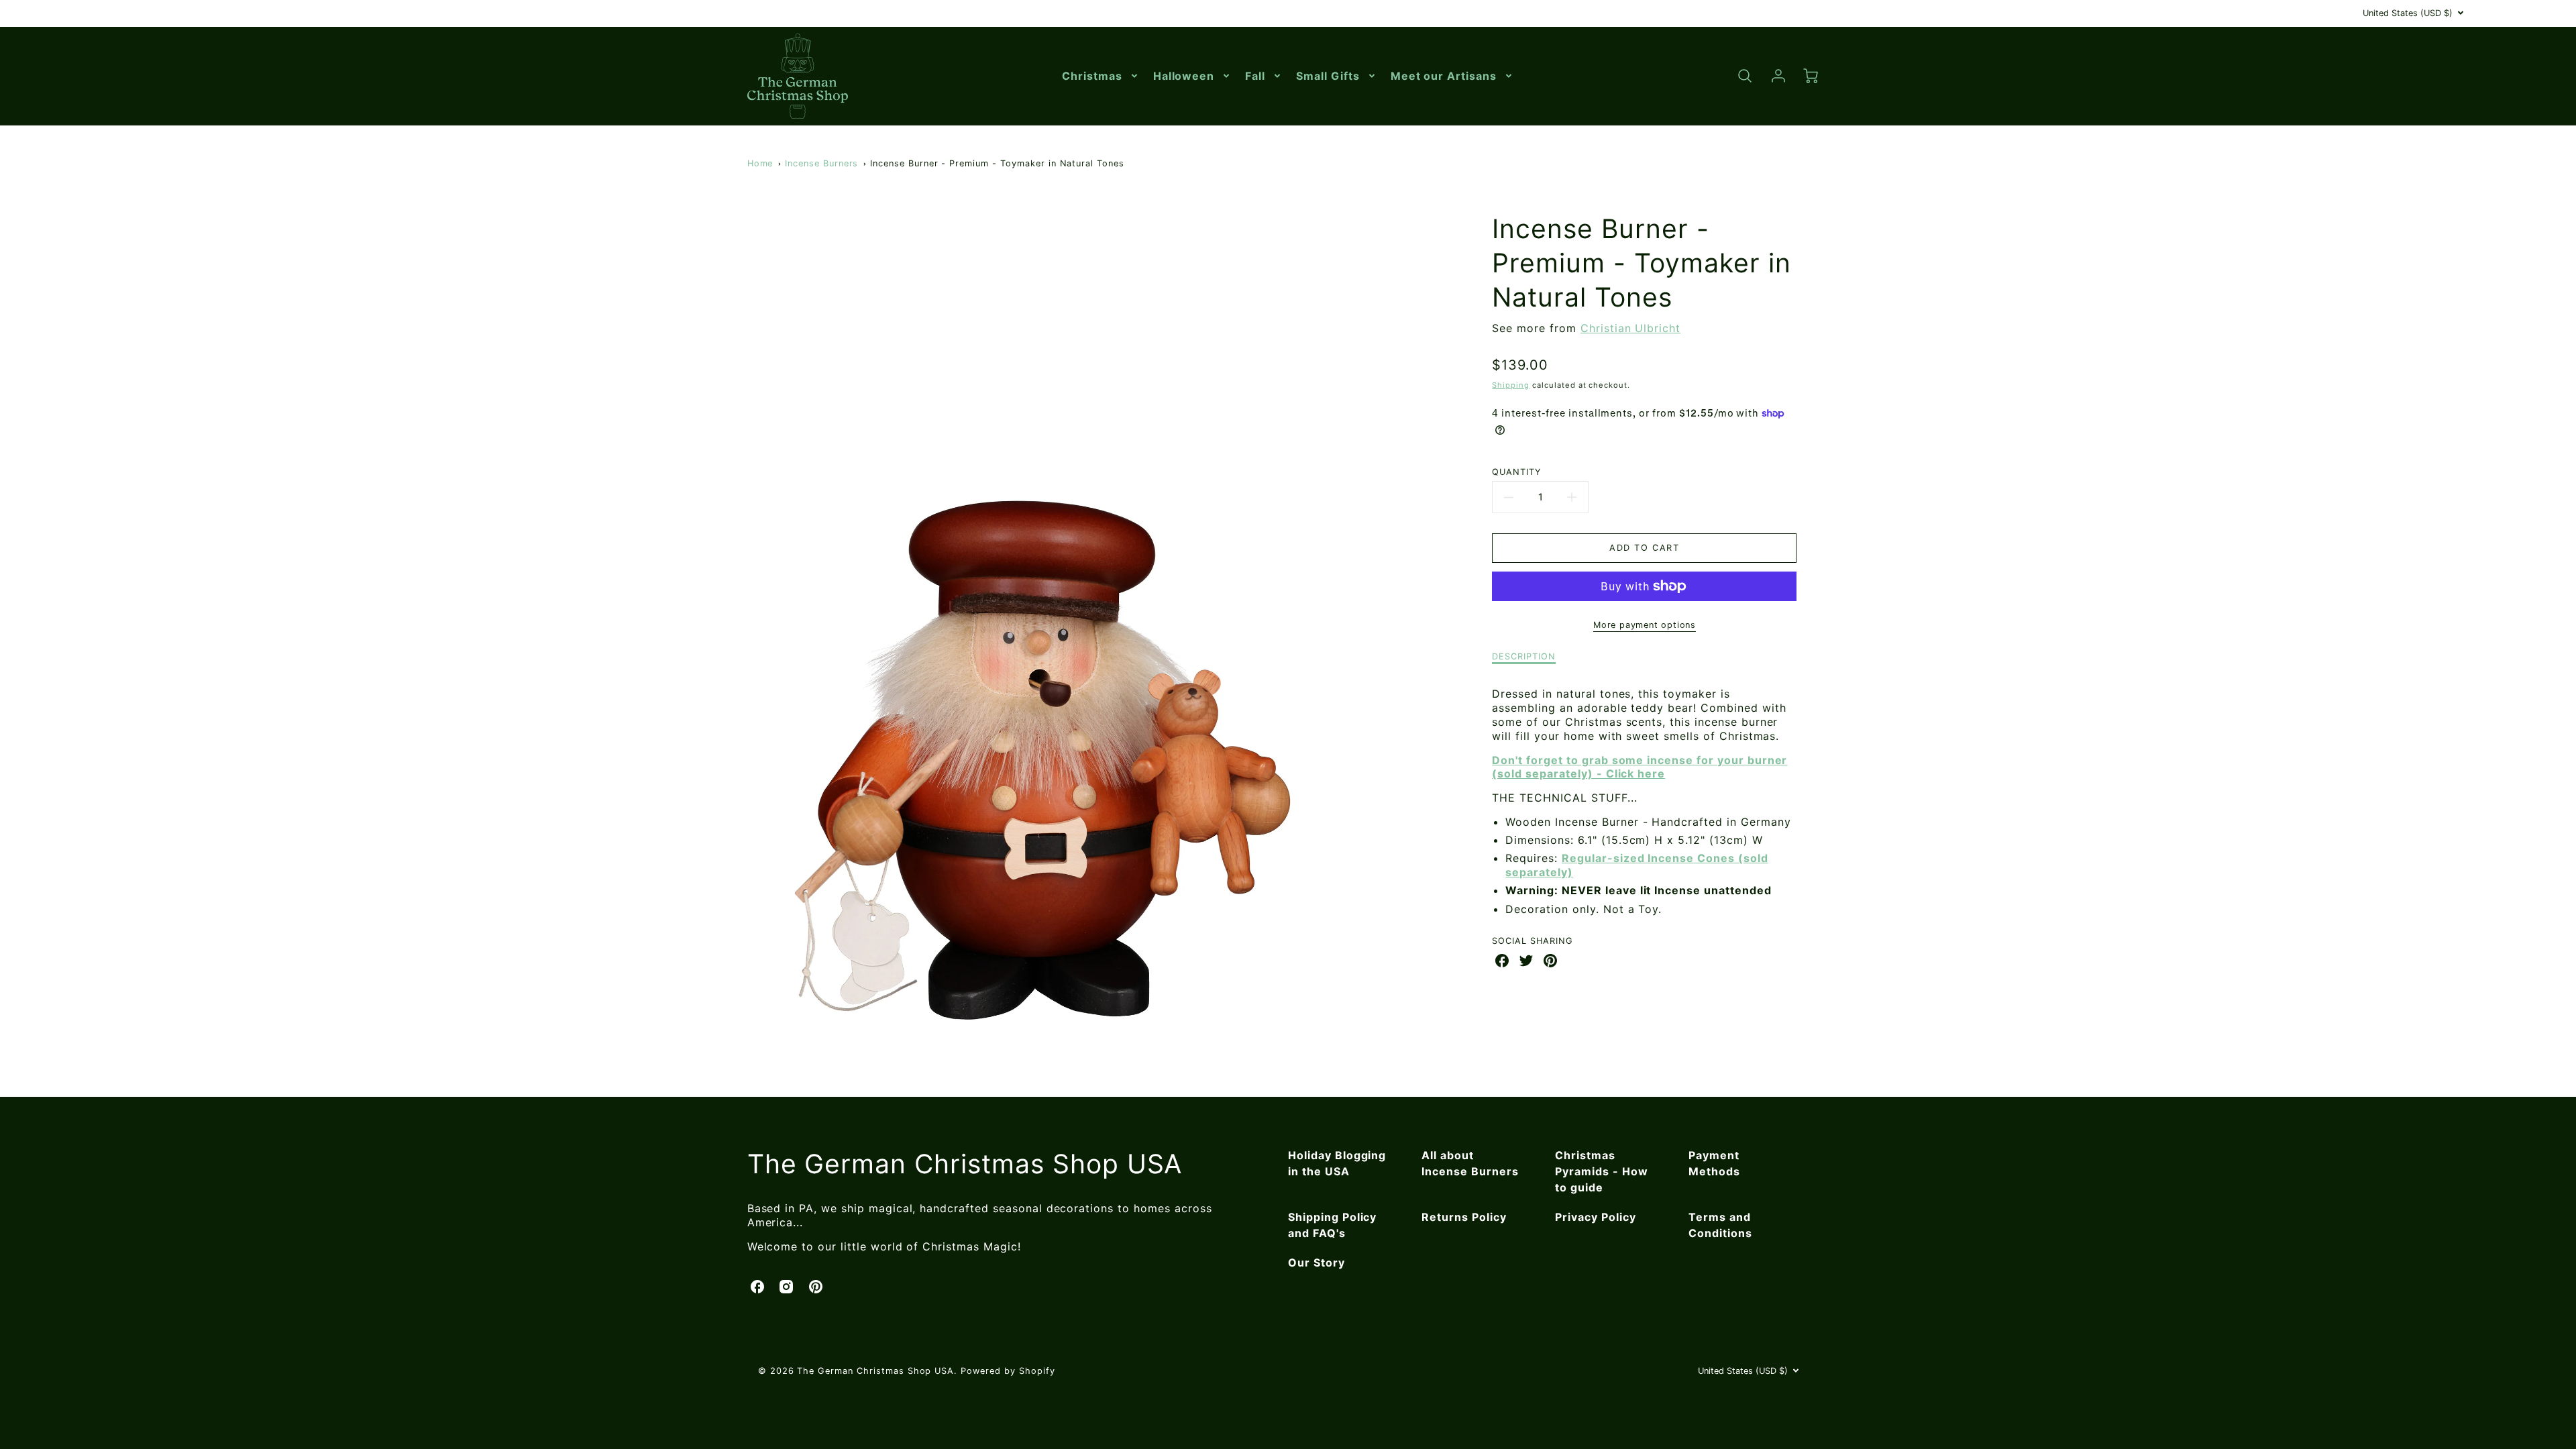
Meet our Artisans (1444, 76)
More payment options (1645, 625)
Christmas (1092, 76)
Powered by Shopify (1008, 1371)
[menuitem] (1101, 76)
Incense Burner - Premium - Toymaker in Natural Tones (997, 163)
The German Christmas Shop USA (965, 1164)
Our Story (1317, 1263)
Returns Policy (1464, 1217)
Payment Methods (1714, 1163)
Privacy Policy (1595, 1217)
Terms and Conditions (1720, 1225)
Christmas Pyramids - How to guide (1601, 1171)
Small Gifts (1328, 76)
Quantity (1517, 472)
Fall (1255, 76)
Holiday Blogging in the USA (1337, 1163)
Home (760, 163)
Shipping (1511, 385)
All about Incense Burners (1470, 1163)
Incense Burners (821, 163)
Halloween (1184, 76)
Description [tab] (1524, 656)
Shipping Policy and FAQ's (1332, 1225)
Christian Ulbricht (1630, 328)
